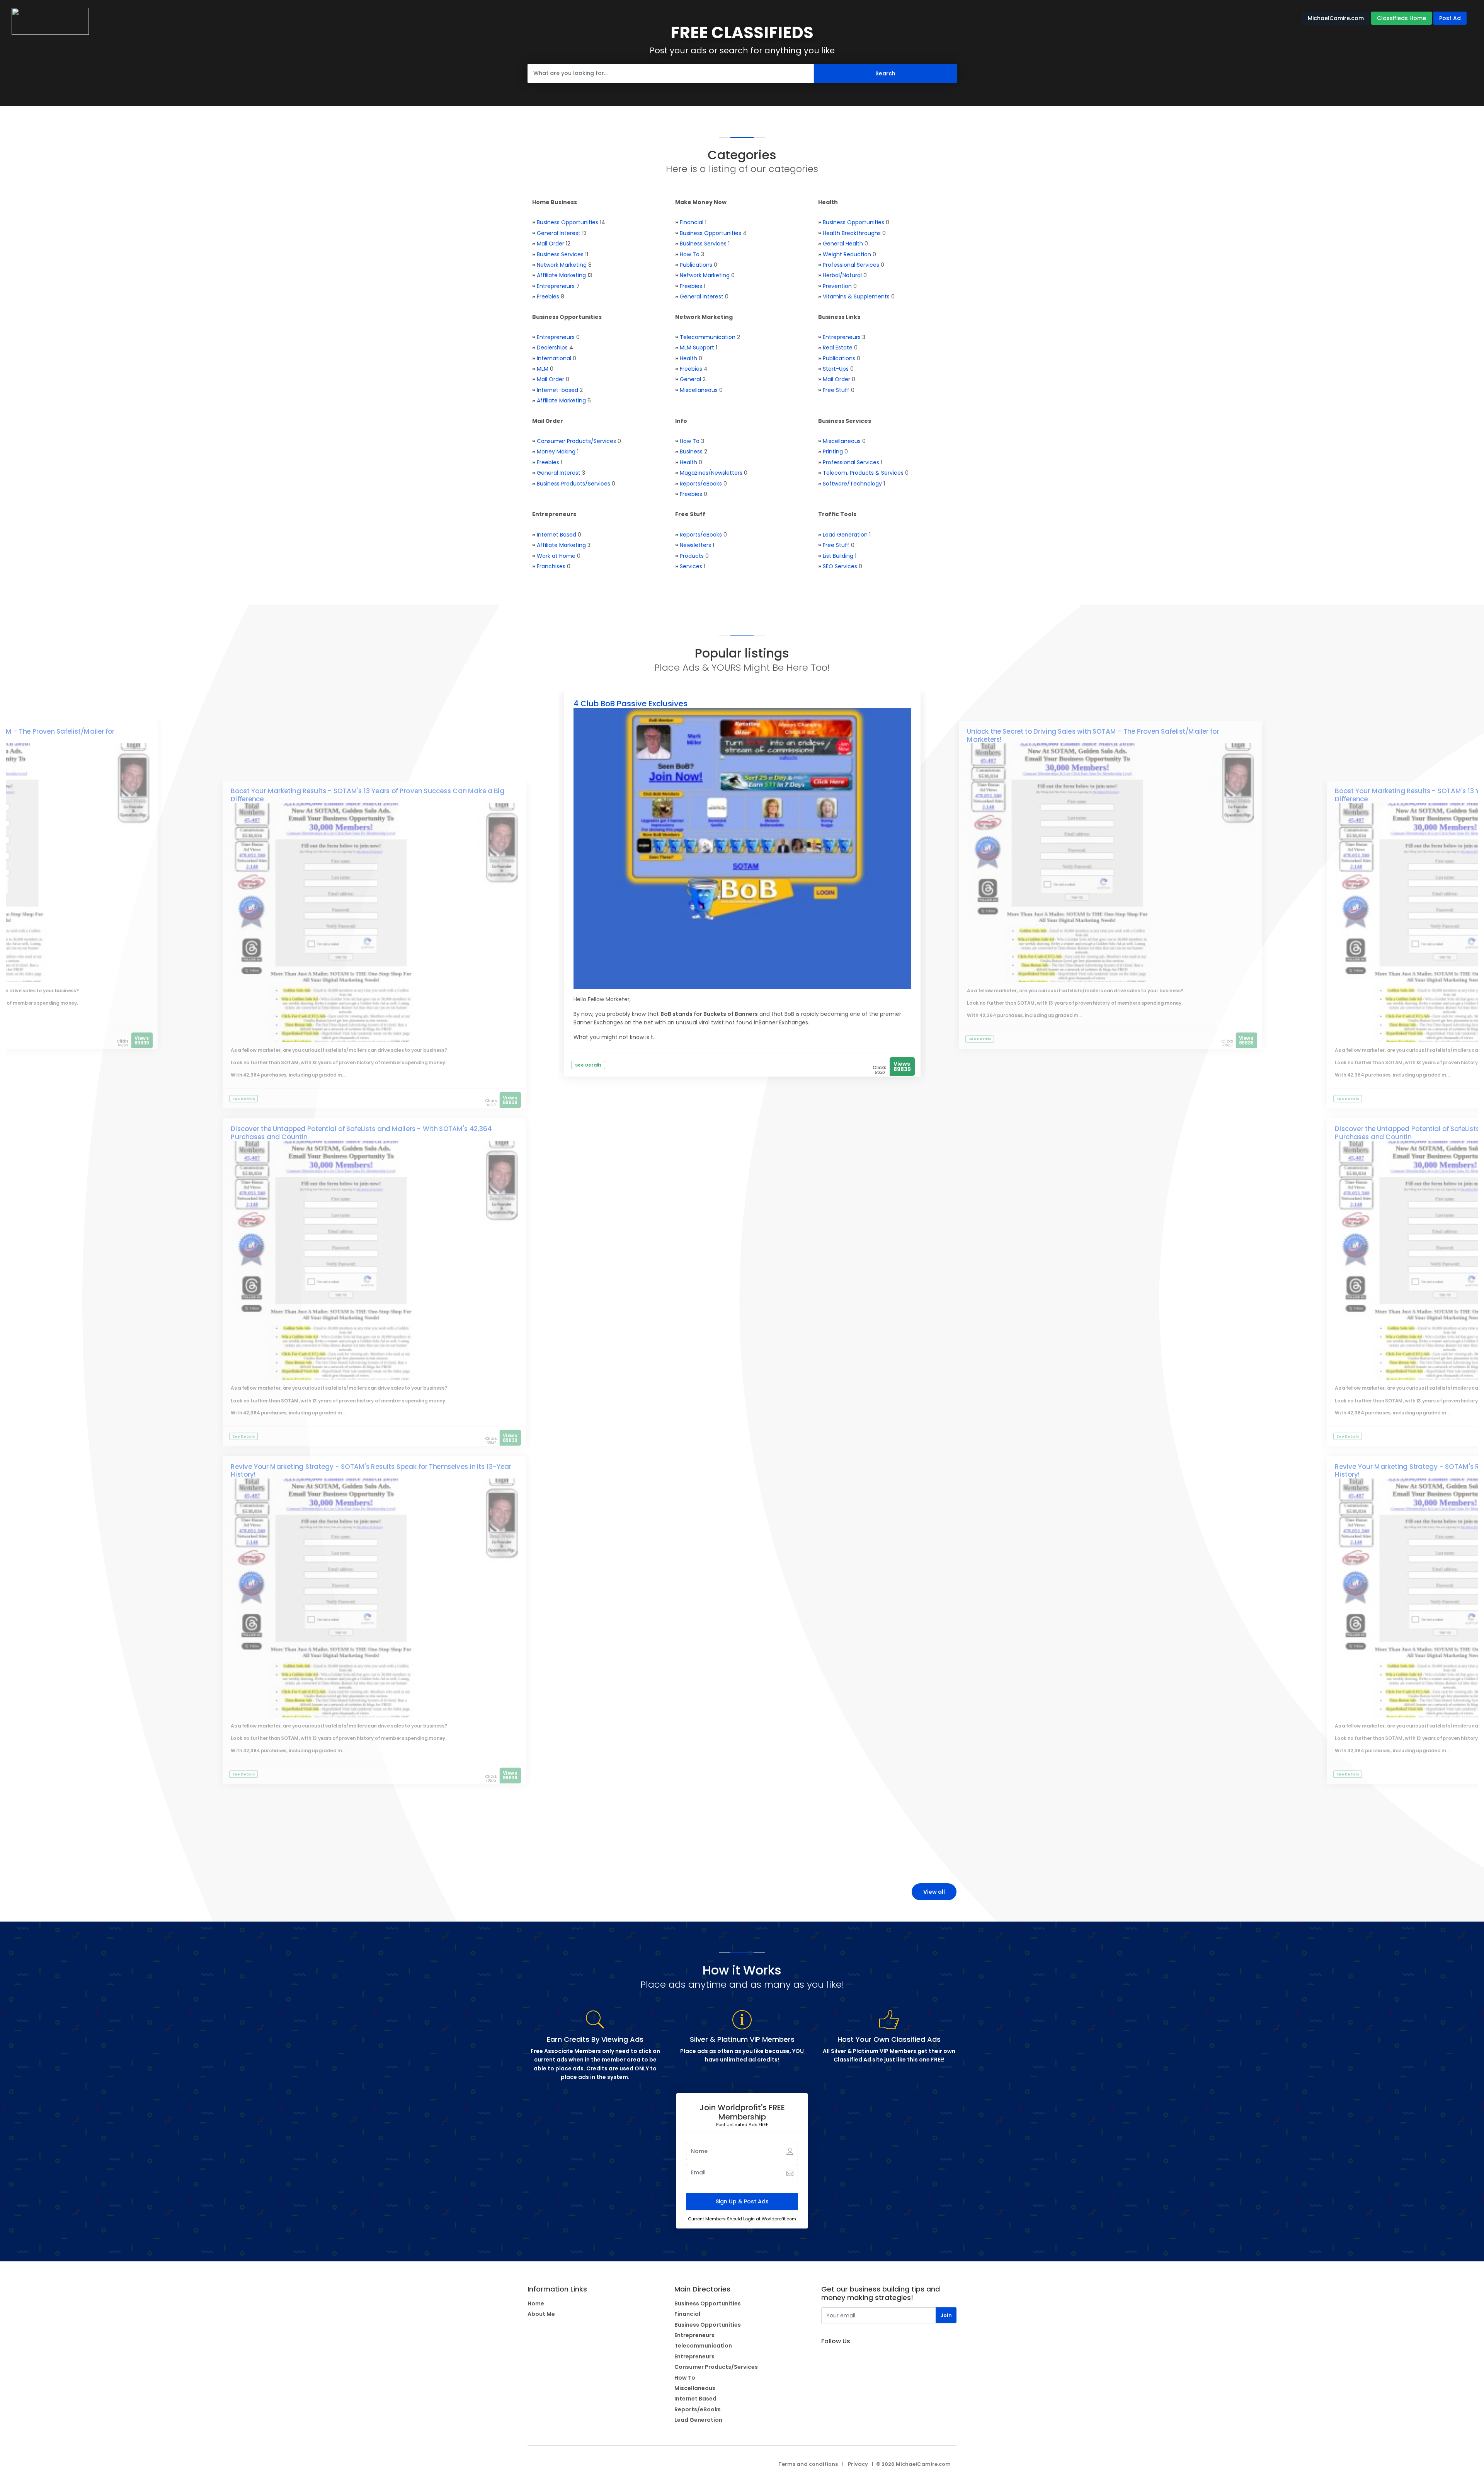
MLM (543, 369)
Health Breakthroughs (852, 233)
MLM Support (697, 348)
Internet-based (557, 390)
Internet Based (556, 535)
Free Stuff (836, 390)
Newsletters (695, 545)
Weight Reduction (847, 254)
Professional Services (851, 265)
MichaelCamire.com (1336, 18)
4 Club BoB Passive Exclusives (631, 704)
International (554, 358)
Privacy (858, 2464)
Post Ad (1450, 18)
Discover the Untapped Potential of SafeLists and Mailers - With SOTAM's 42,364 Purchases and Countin (361, 1133)
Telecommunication (708, 337)
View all (934, 1892)
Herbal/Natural (842, 275)
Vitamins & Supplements (856, 296)
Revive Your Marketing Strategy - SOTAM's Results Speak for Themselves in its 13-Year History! (371, 1471)
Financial (692, 222)
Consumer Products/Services (576, 441)
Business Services (560, 254)
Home (536, 2303)
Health (688, 358)
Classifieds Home (1401, 18)
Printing (833, 451)
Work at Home (556, 556)
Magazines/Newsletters (711, 473)
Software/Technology (852, 484)
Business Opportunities (568, 222)
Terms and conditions (808, 2464)
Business (691, 451)
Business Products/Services (574, 484)
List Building (838, 556)
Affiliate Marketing (561, 275)
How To (690, 254)
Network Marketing (562, 265)
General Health (843, 244)
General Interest (559, 233)
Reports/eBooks (701, 484)
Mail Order (551, 244)
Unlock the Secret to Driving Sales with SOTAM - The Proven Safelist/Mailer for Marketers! (1093, 736)
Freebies (548, 296)
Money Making (556, 451)
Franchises (551, 566)
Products (692, 556)
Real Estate (838, 348)
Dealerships (552, 348)
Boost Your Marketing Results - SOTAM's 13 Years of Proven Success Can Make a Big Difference (367, 795)
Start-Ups (836, 369)
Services (691, 566)
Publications (696, 265)
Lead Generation (845, 535)
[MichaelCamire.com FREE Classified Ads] (50, 21)
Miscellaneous (699, 390)
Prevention (837, 286)
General (690, 379)
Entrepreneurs (556, 286)
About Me (541, 2314)
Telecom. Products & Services (863, 473)
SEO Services (840, 566)
